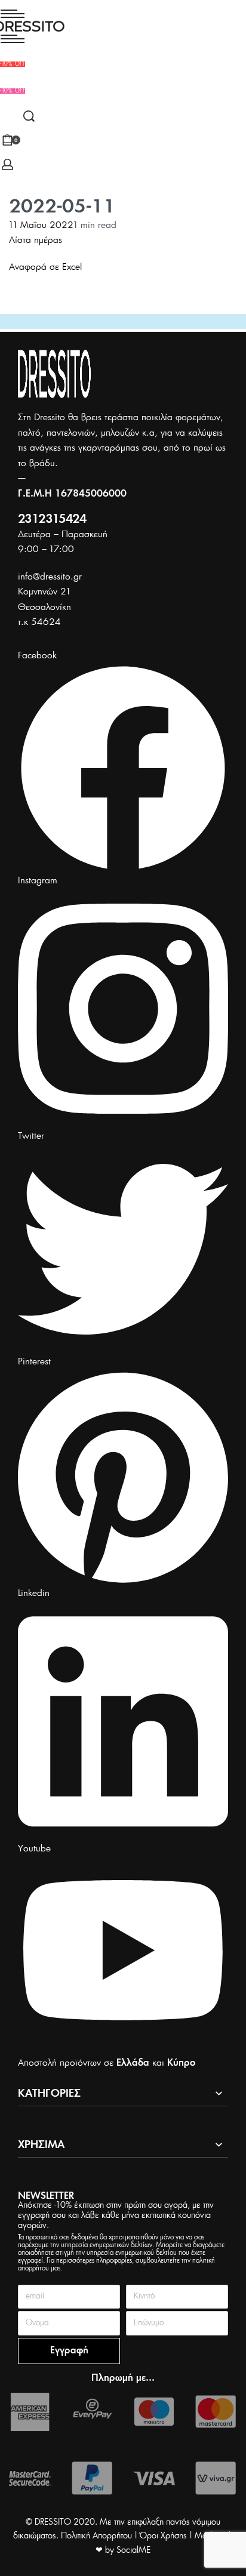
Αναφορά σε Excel (45, 267)
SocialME (133, 2550)
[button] (13, 91)
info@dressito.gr (50, 577)
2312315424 (52, 520)
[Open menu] (13, 14)
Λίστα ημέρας (36, 240)
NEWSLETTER (46, 2196)
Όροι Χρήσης (163, 2536)
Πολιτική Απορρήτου (96, 2536)
